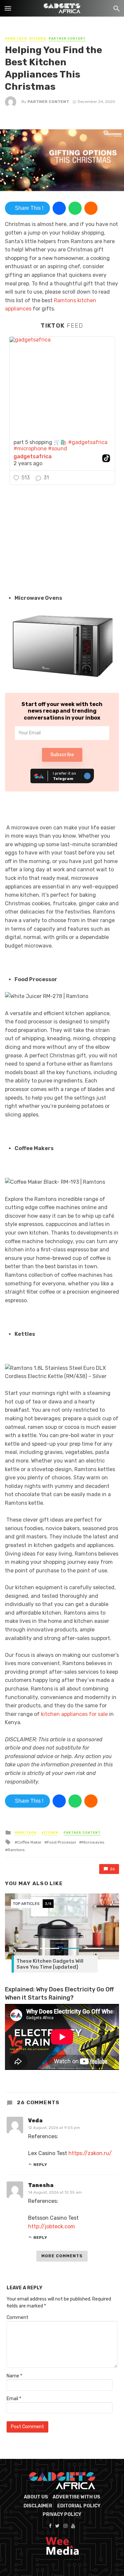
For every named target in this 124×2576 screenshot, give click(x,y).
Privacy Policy (62, 2514)
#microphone (30, 449)
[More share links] (91, 208)
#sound (58, 449)
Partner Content (67, 39)
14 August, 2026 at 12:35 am (55, 2192)
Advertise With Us (76, 2497)
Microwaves (93, 1842)
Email (14, 2399)
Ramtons (16, 1850)
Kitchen (38, 39)
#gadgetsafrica (88, 442)
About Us (36, 2497)
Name (14, 2376)
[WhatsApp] (75, 208)
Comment (18, 2318)
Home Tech (16, 39)
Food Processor (62, 1842)
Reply (40, 2165)
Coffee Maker (29, 1842)
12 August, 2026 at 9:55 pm (54, 2128)
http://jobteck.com (52, 2226)
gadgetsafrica (33, 457)
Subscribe (62, 755)
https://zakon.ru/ (90, 2153)
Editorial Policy (79, 2506)
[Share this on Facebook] (59, 208)
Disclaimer (38, 2506)
